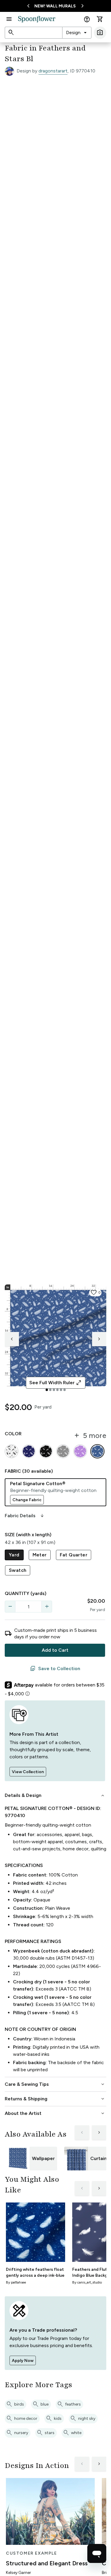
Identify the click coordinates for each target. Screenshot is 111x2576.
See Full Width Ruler (55, 1383)
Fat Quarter (74, 1555)
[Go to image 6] (65, 1390)
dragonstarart (53, 71)
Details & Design (55, 1795)
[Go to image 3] (54, 1390)
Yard (14, 1555)
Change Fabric (27, 1500)
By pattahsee (16, 2282)
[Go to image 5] (61, 1390)
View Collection (28, 1772)
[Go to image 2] (50, 1390)
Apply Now (23, 2361)
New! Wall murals (55, 6)
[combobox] (77, 33)
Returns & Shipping (55, 2099)
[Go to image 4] (57, 1390)
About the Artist (55, 2113)
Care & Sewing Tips (55, 2084)
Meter (40, 1555)
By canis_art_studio (87, 2282)
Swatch (18, 1570)
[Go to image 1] (47, 1390)
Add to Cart (55, 1650)
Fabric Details (25, 1516)
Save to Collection (55, 1669)
